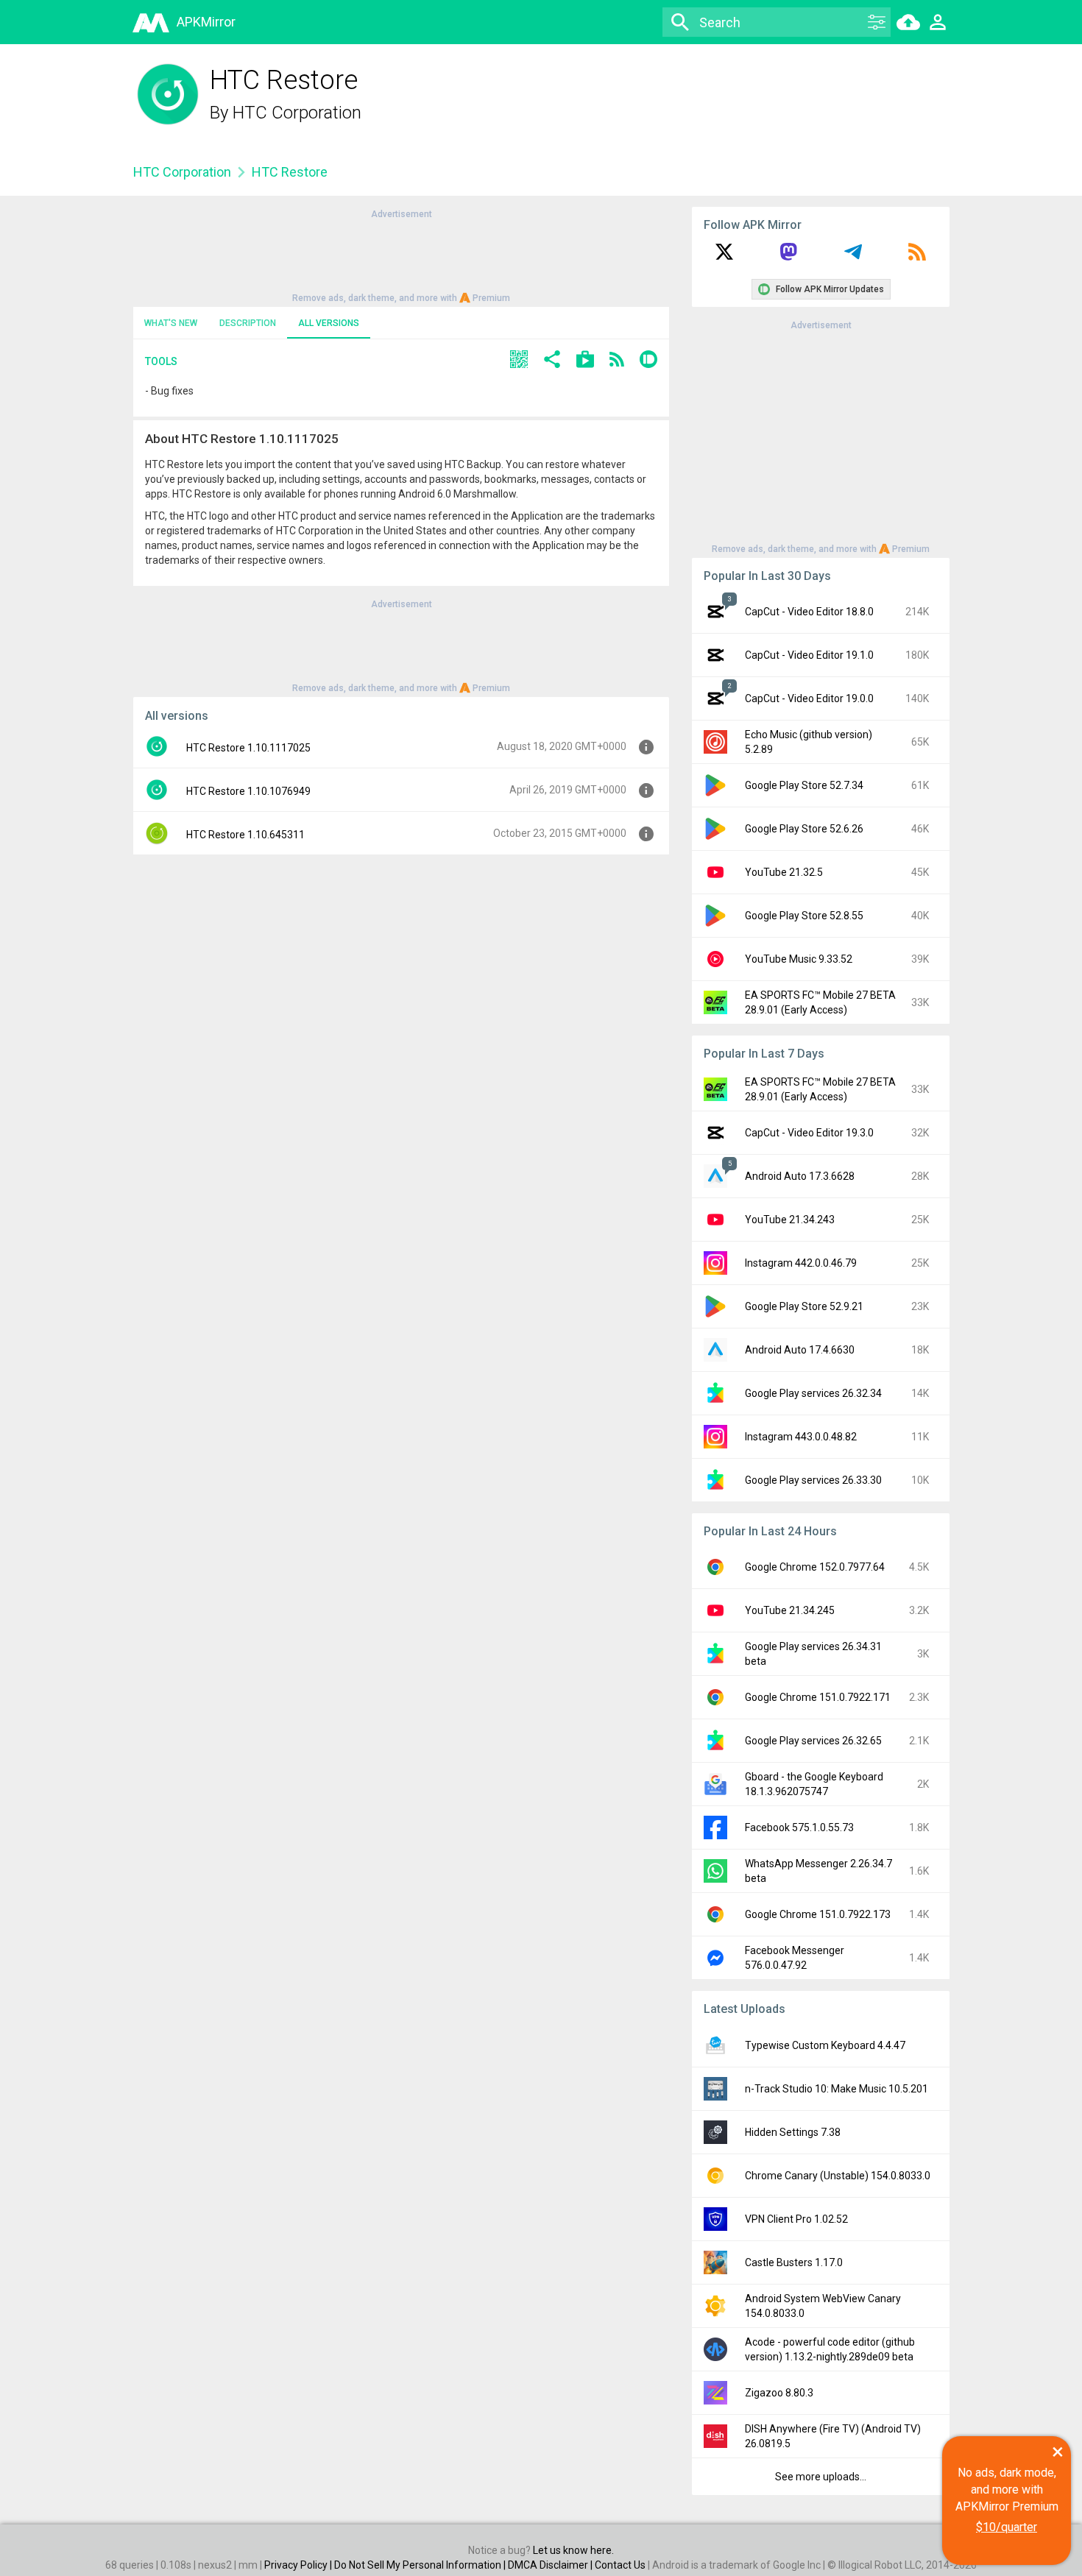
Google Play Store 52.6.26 (804, 829)
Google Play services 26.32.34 (813, 1393)
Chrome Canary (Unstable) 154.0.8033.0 (838, 2176)
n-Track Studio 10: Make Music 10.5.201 (837, 2089)
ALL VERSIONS (329, 323)
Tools (161, 361)
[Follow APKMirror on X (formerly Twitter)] (724, 257)
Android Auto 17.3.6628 (800, 1176)
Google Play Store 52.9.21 (804, 1306)
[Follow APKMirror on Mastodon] (788, 257)
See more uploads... (821, 2477)
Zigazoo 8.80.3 (779, 2393)
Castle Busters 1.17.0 (794, 2262)
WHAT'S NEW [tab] (171, 323)
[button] (519, 361)
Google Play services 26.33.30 (813, 1480)
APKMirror (206, 22)
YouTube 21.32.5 (784, 872)
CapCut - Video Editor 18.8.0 (809, 612)
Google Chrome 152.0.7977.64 (815, 1567)
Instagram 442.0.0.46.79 (801, 1263)
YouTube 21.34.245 (790, 1610)
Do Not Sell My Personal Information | (421, 2565)
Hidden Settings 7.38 (793, 2132)
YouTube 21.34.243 (790, 1220)
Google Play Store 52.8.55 (804, 916)
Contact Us (620, 2565)
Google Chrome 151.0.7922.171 (818, 1697)
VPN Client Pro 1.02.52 (796, 2219)
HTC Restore (290, 172)
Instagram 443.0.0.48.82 (801, 1437)
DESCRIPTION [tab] (248, 323)
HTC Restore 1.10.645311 (245, 835)
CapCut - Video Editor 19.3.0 (809, 1133)
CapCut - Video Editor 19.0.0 (809, 698)
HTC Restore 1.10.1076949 (248, 791)
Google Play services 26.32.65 (813, 1741)
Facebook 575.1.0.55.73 (799, 1827)
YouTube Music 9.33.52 (799, 959)
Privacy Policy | (299, 2565)
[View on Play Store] (585, 361)
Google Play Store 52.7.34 (804, 785)
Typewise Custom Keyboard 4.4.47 (825, 2045)
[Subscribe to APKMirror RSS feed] (917, 257)
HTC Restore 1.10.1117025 (248, 748)
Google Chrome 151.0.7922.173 (818, 1914)
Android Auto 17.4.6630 (800, 1350)
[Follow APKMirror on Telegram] (853, 257)
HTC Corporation (297, 113)
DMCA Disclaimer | (551, 2565)
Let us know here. (573, 2550)
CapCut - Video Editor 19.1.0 (809, 655)
